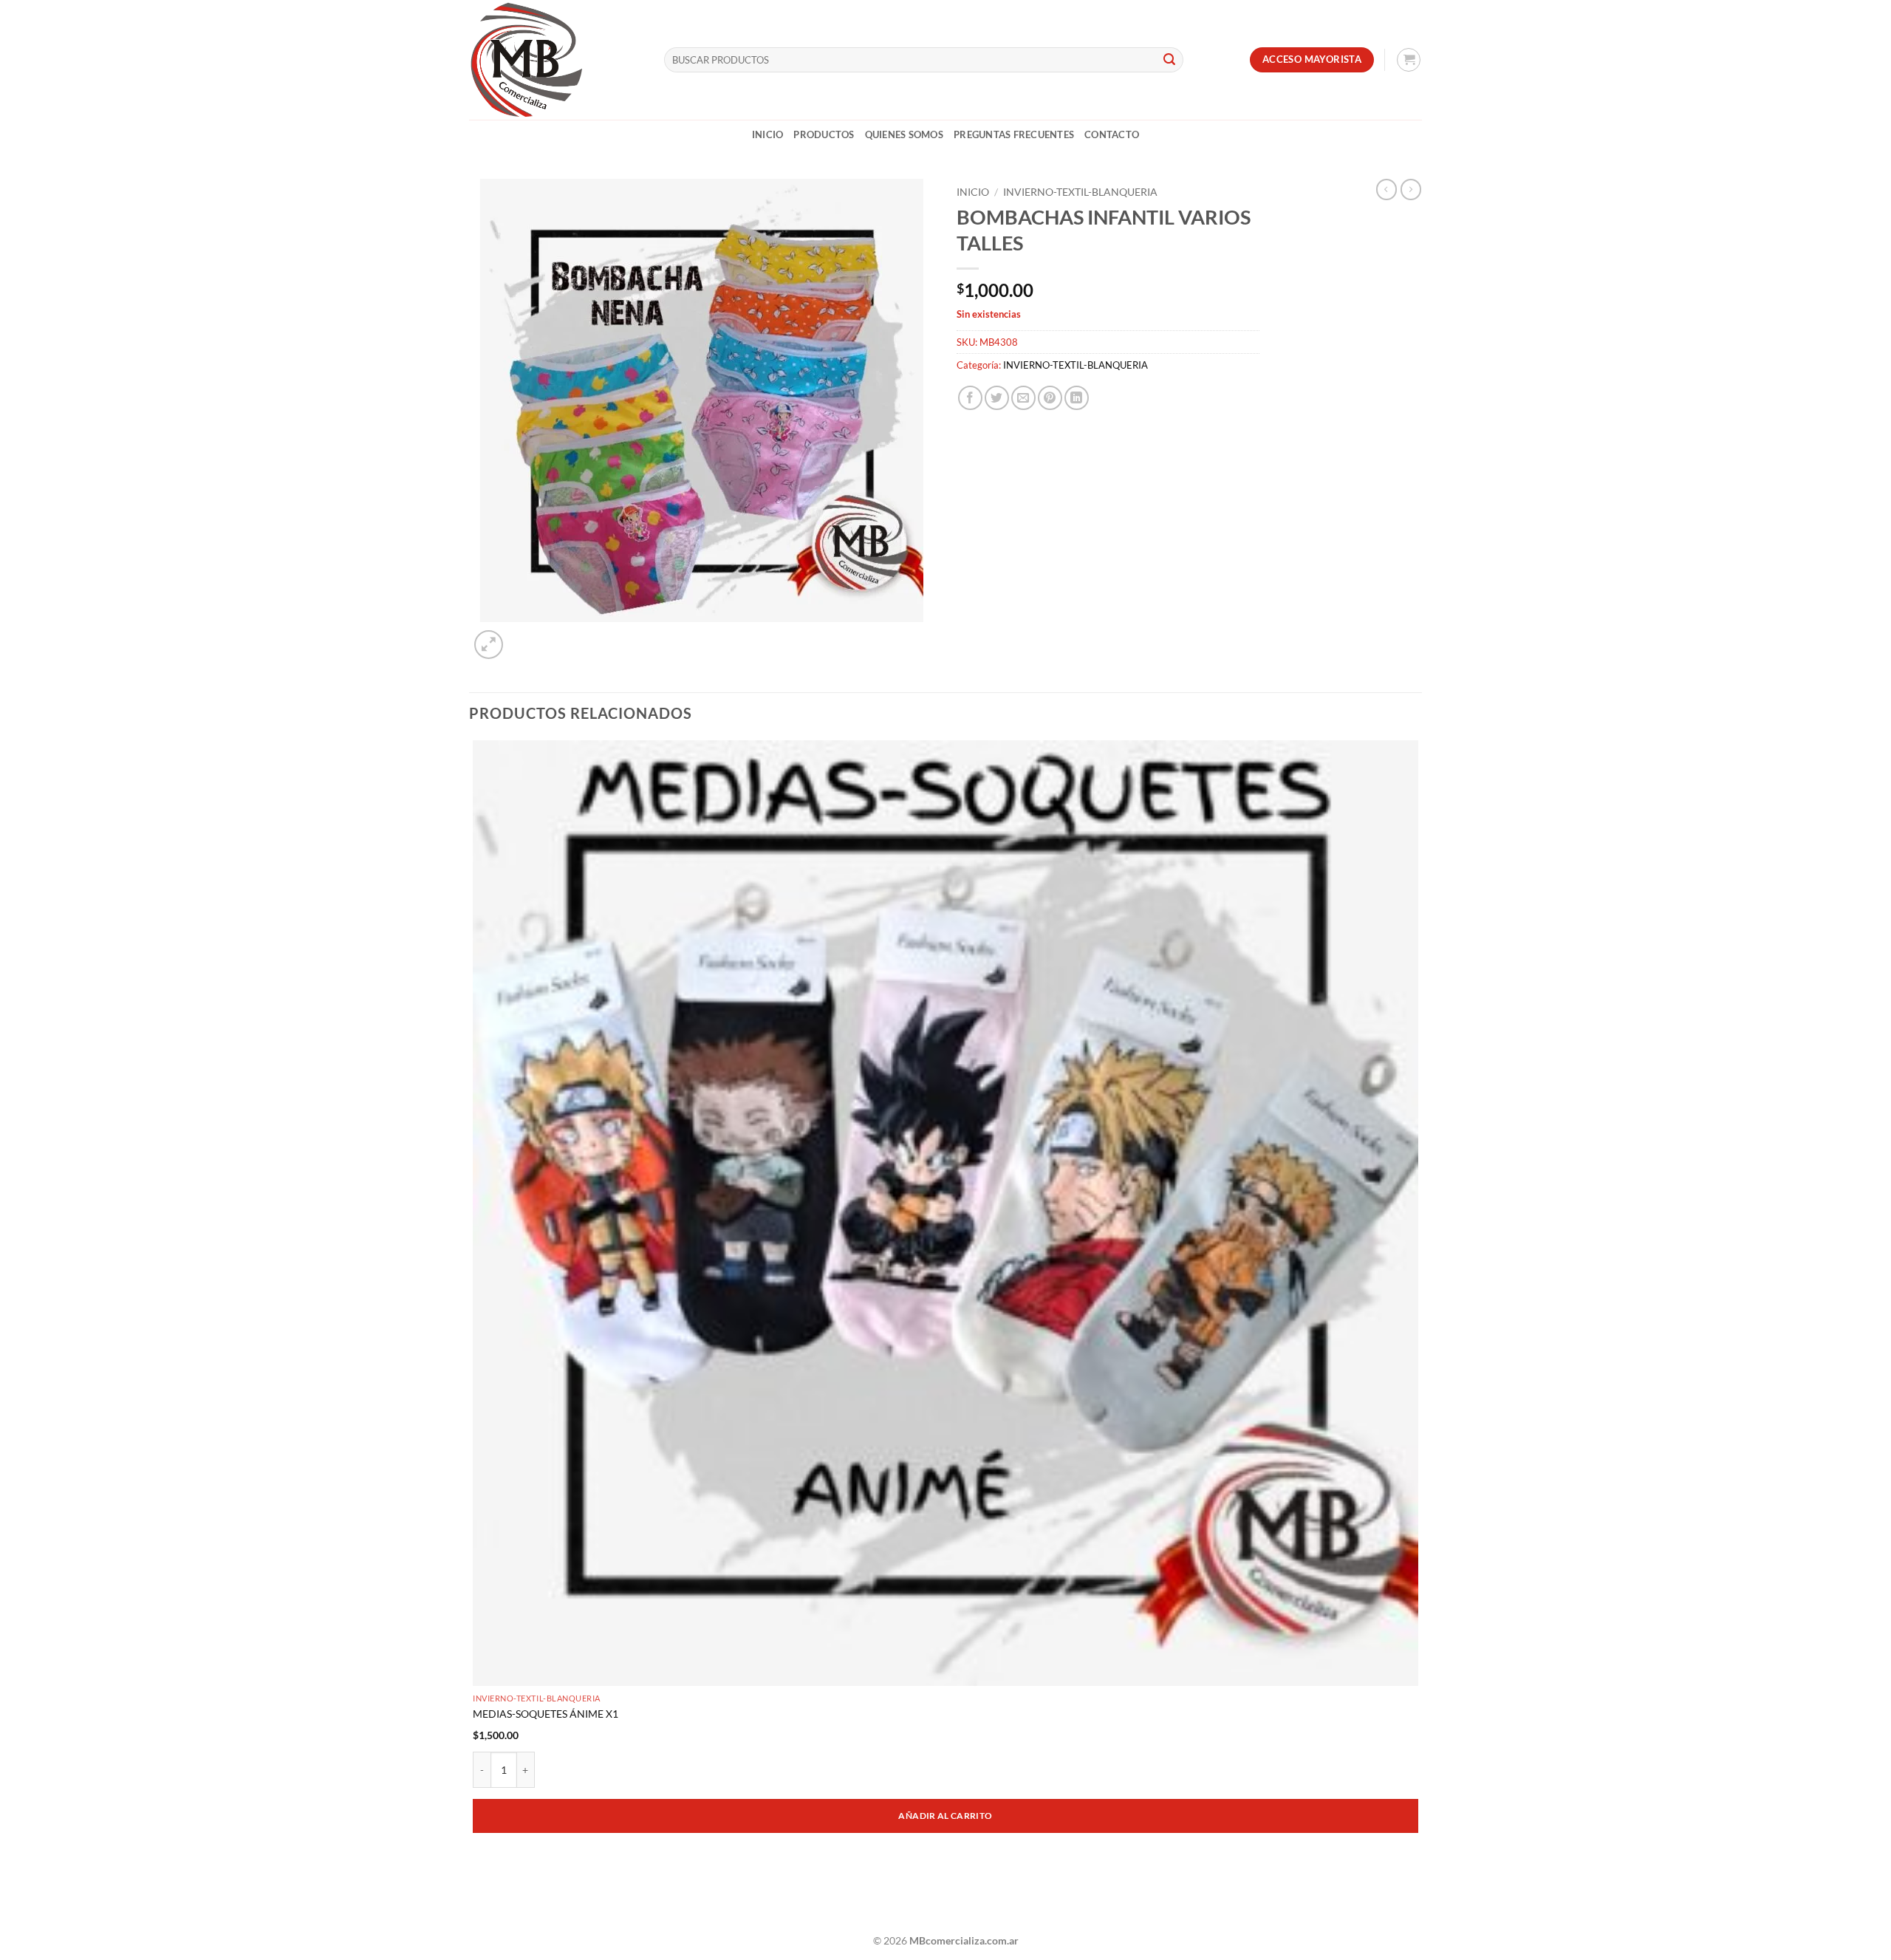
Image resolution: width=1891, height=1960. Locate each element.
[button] (1409, 60)
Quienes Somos (904, 134)
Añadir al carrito (945, 1816)
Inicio (768, 134)
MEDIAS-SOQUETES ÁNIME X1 (546, 1714)
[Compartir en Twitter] (997, 398)
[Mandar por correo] (1023, 398)
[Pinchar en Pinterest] (1050, 398)
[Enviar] (1169, 60)
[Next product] (1386, 189)
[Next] (524, 636)
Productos (824, 134)
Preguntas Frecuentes (1014, 134)
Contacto (1112, 134)
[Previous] (476, 1898)
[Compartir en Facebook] (970, 398)
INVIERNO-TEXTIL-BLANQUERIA (1080, 192)
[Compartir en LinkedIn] (1077, 398)
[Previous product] (1411, 189)
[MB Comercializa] (555, 60)
